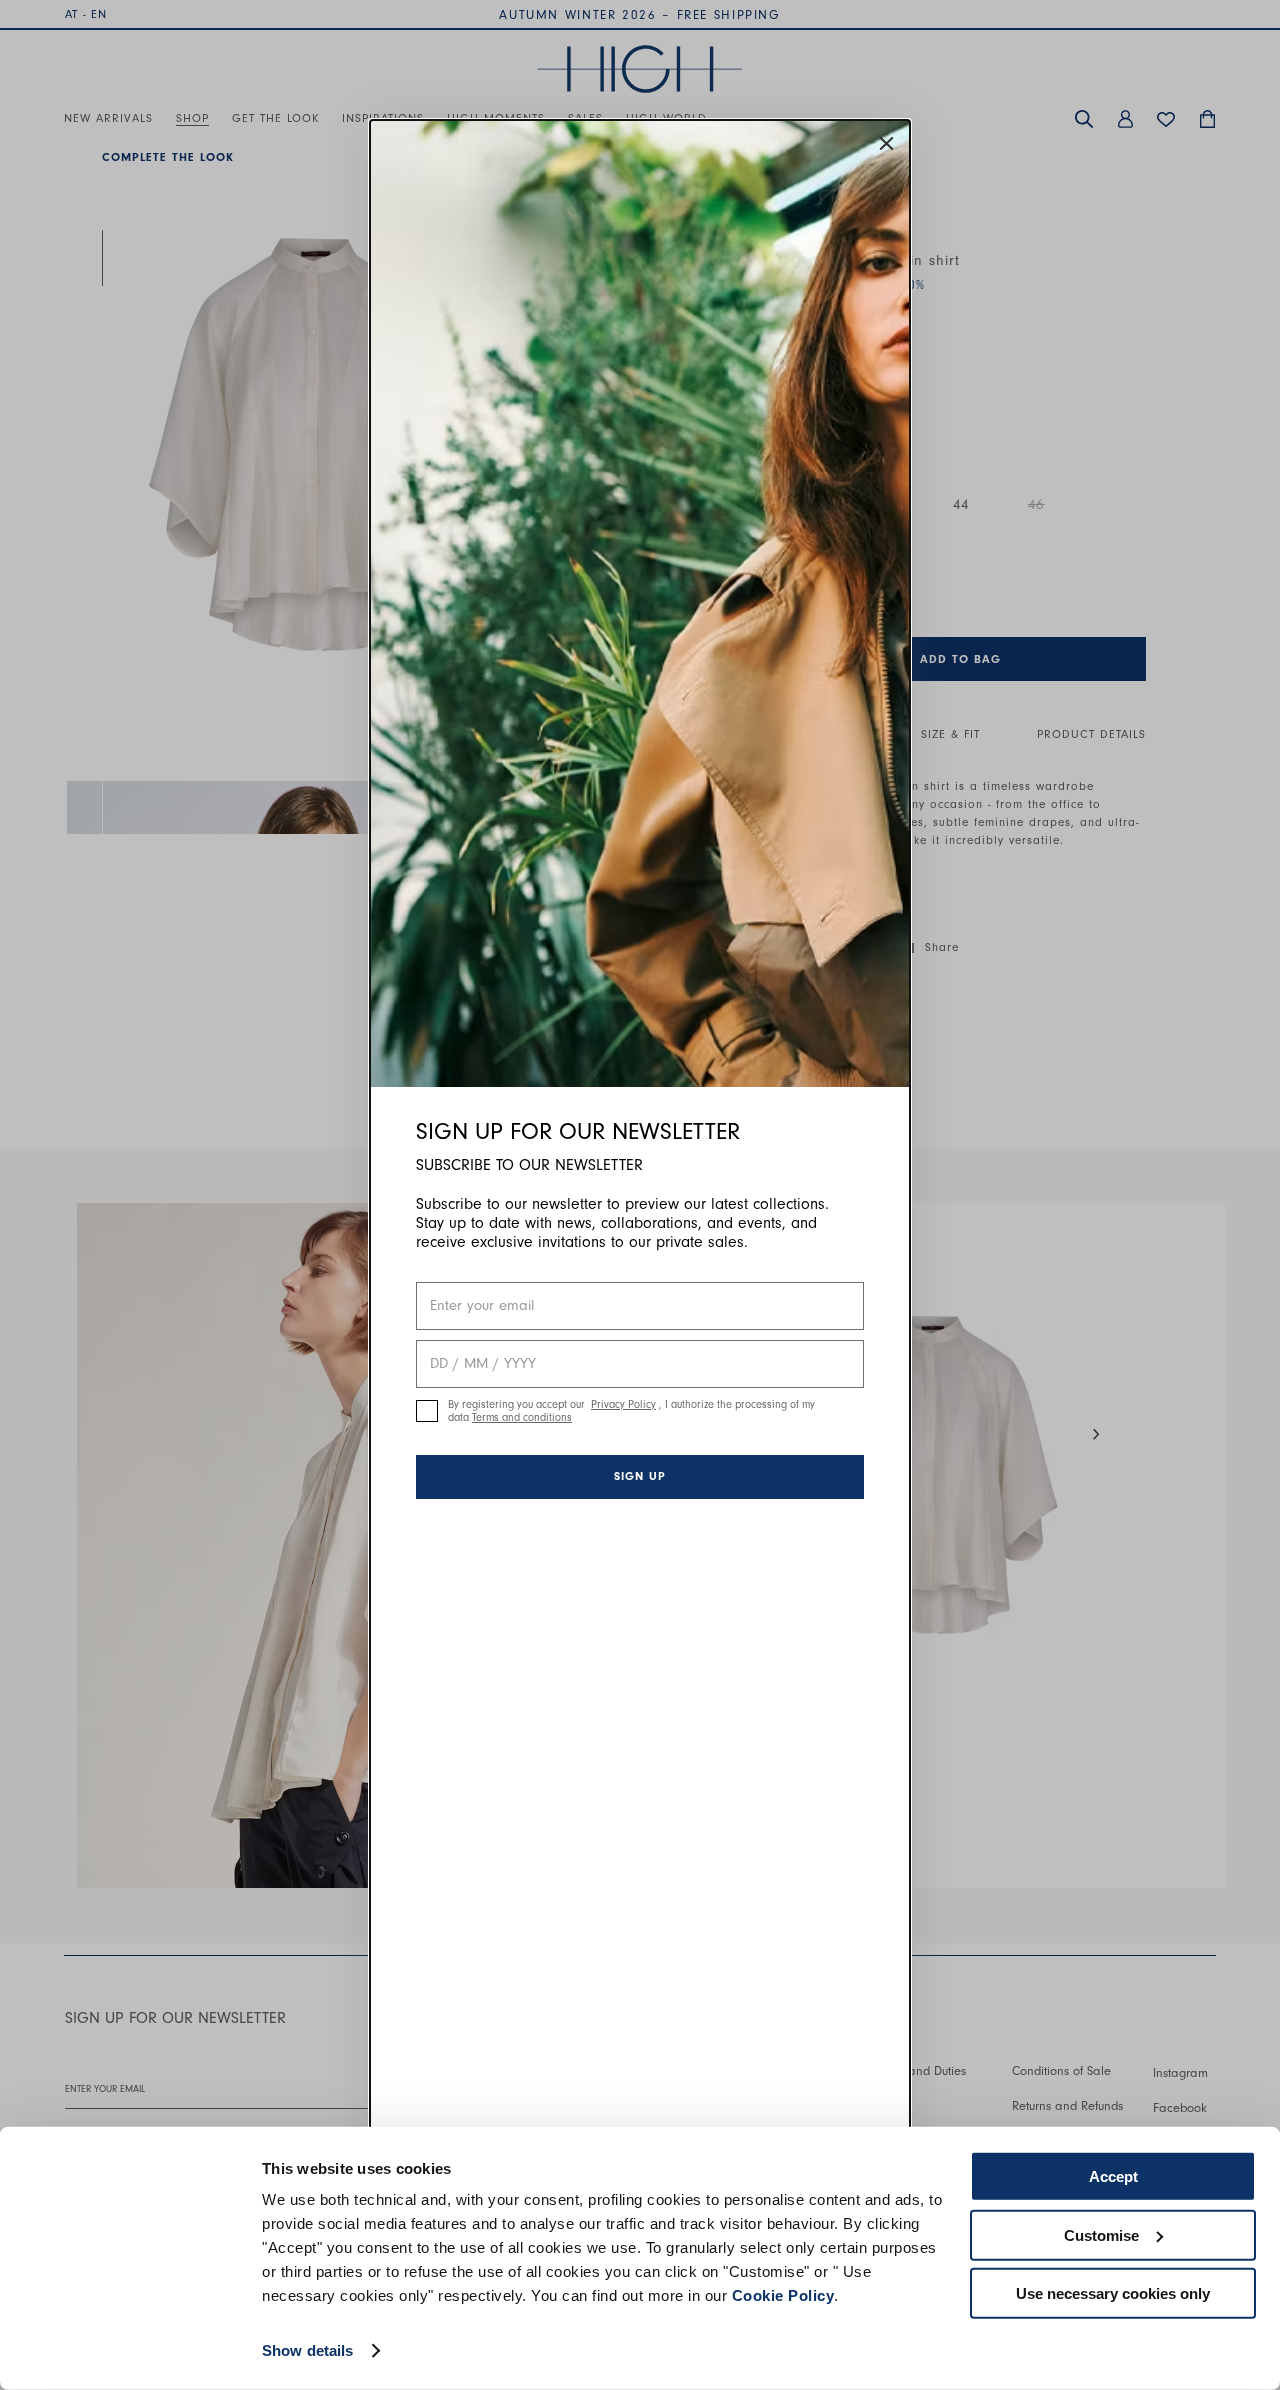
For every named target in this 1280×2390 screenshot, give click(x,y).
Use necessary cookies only (1113, 2293)
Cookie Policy (783, 2295)
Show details (307, 2350)
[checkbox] (427, 1411)
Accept (1113, 2176)
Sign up (640, 1476)
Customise (1101, 2234)
